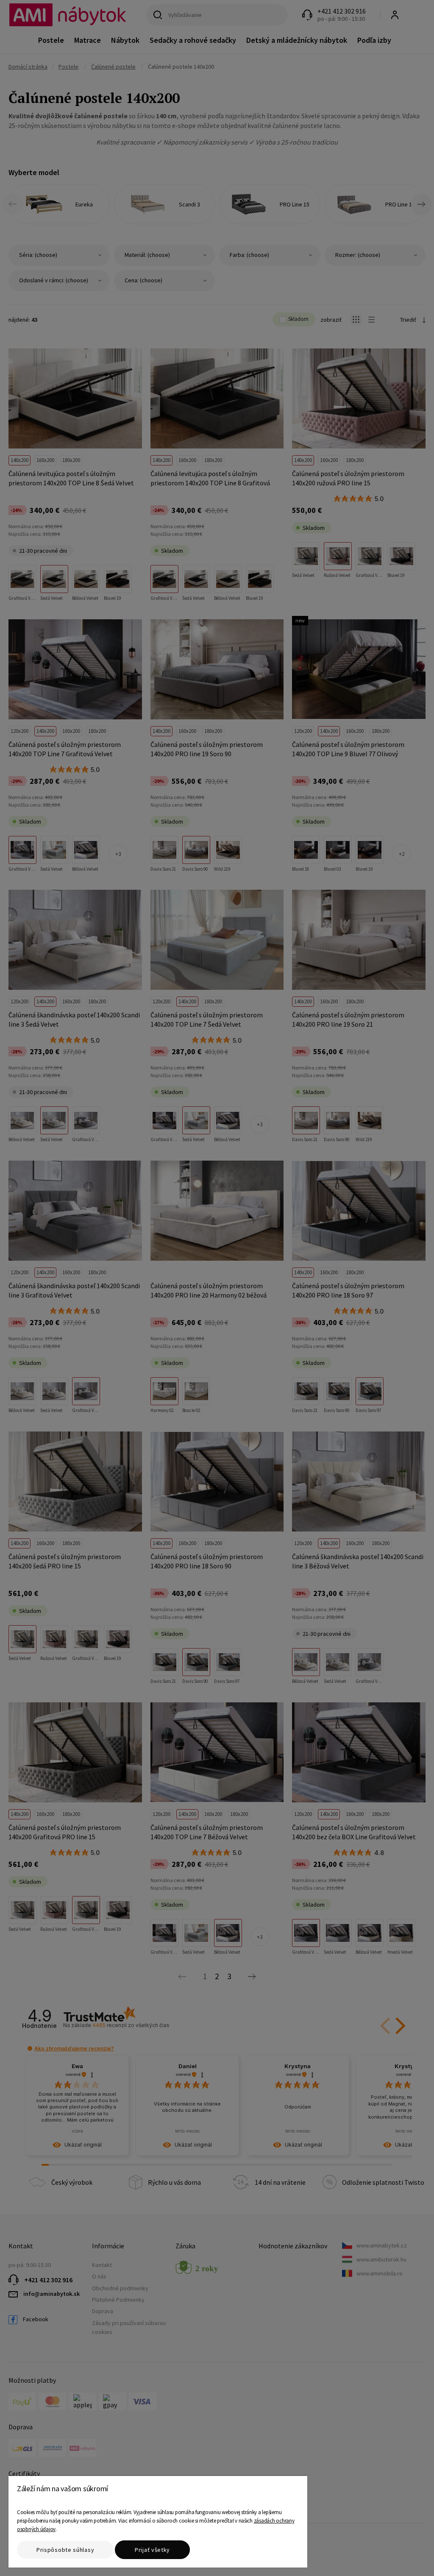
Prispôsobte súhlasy (65, 2550)
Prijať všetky (152, 2550)
